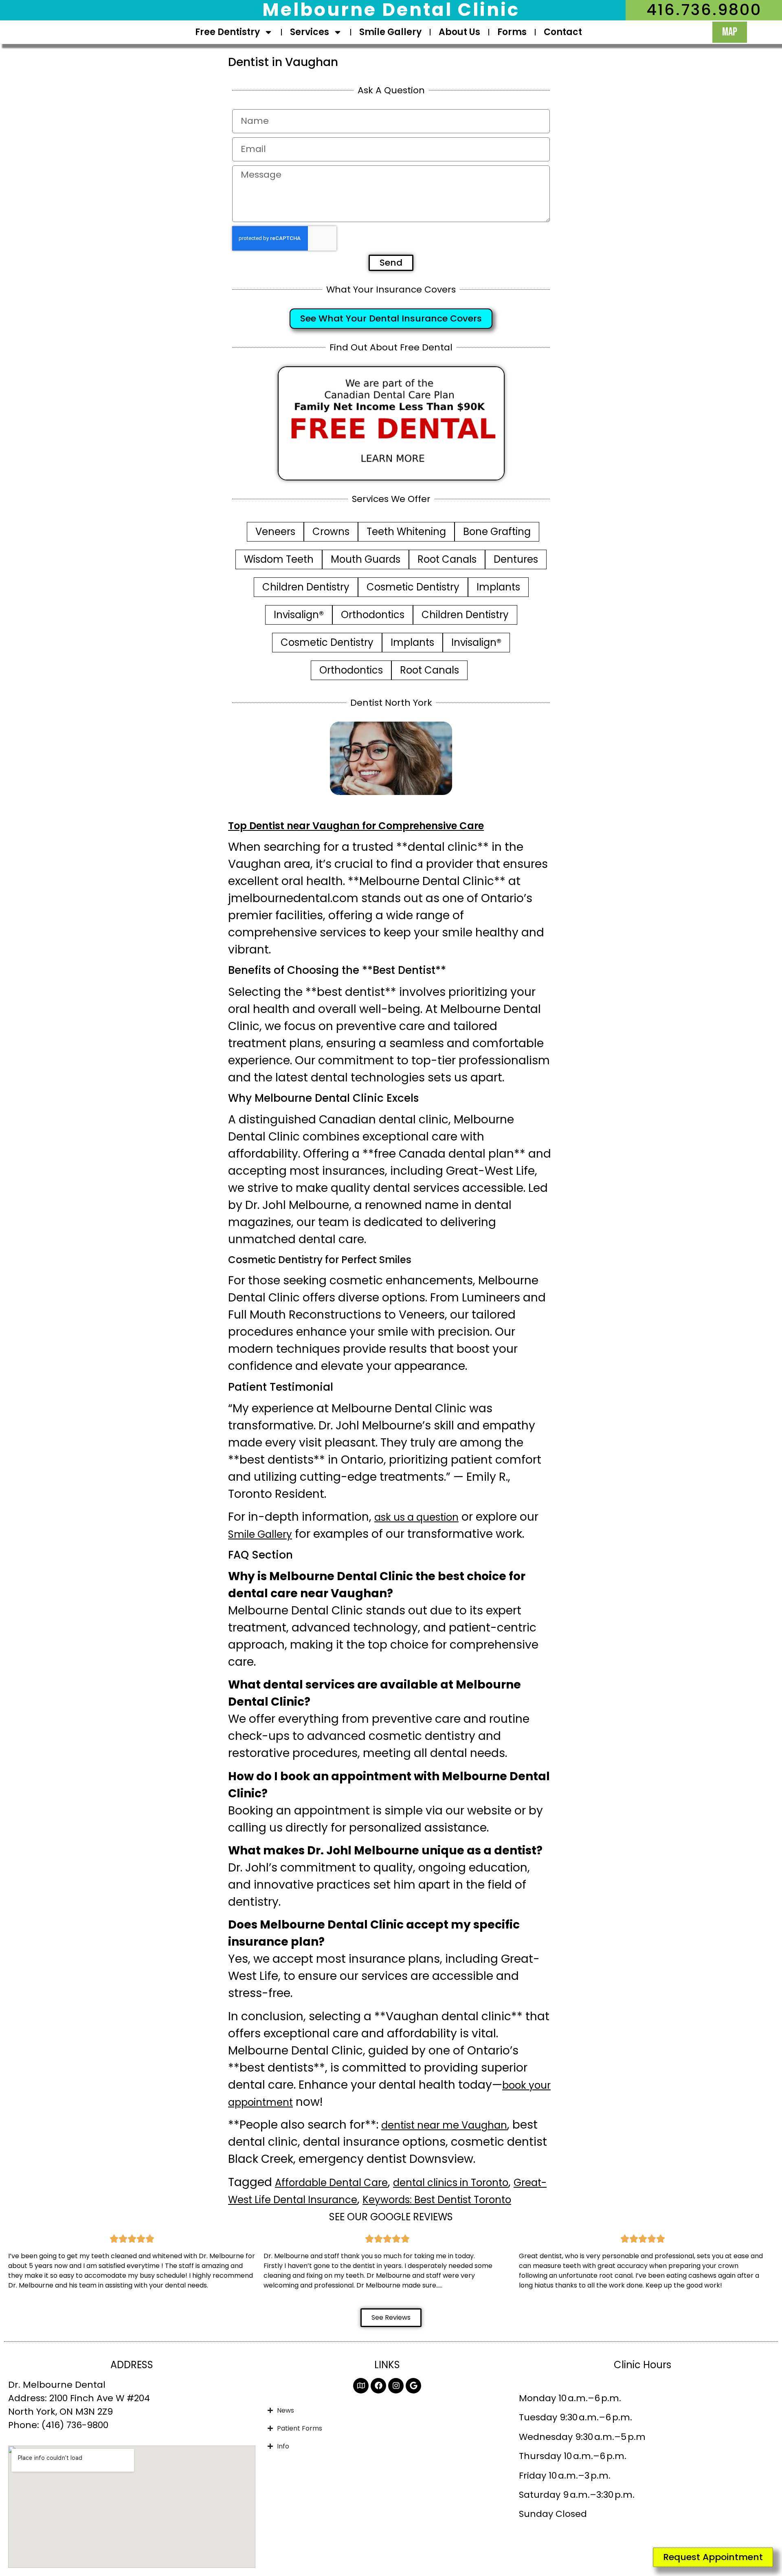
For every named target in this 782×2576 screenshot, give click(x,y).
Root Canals (447, 559)
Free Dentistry (227, 32)
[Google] (413, 2386)
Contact (563, 32)
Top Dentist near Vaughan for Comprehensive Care (356, 826)
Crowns (331, 532)
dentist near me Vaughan (444, 2125)
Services (310, 32)
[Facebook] (378, 2386)
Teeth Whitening (406, 532)
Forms (512, 32)
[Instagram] (396, 2386)
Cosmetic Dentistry (413, 587)
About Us (459, 32)
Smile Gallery (390, 32)
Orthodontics (373, 615)
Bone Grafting (497, 532)
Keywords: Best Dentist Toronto (437, 2200)
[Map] (361, 2386)
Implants (498, 587)
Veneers (275, 532)
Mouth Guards (366, 559)
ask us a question (416, 1517)
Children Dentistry (306, 587)
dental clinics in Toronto (451, 2183)
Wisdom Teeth (279, 559)
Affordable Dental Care (331, 2183)
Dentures (516, 559)
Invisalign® (299, 615)
